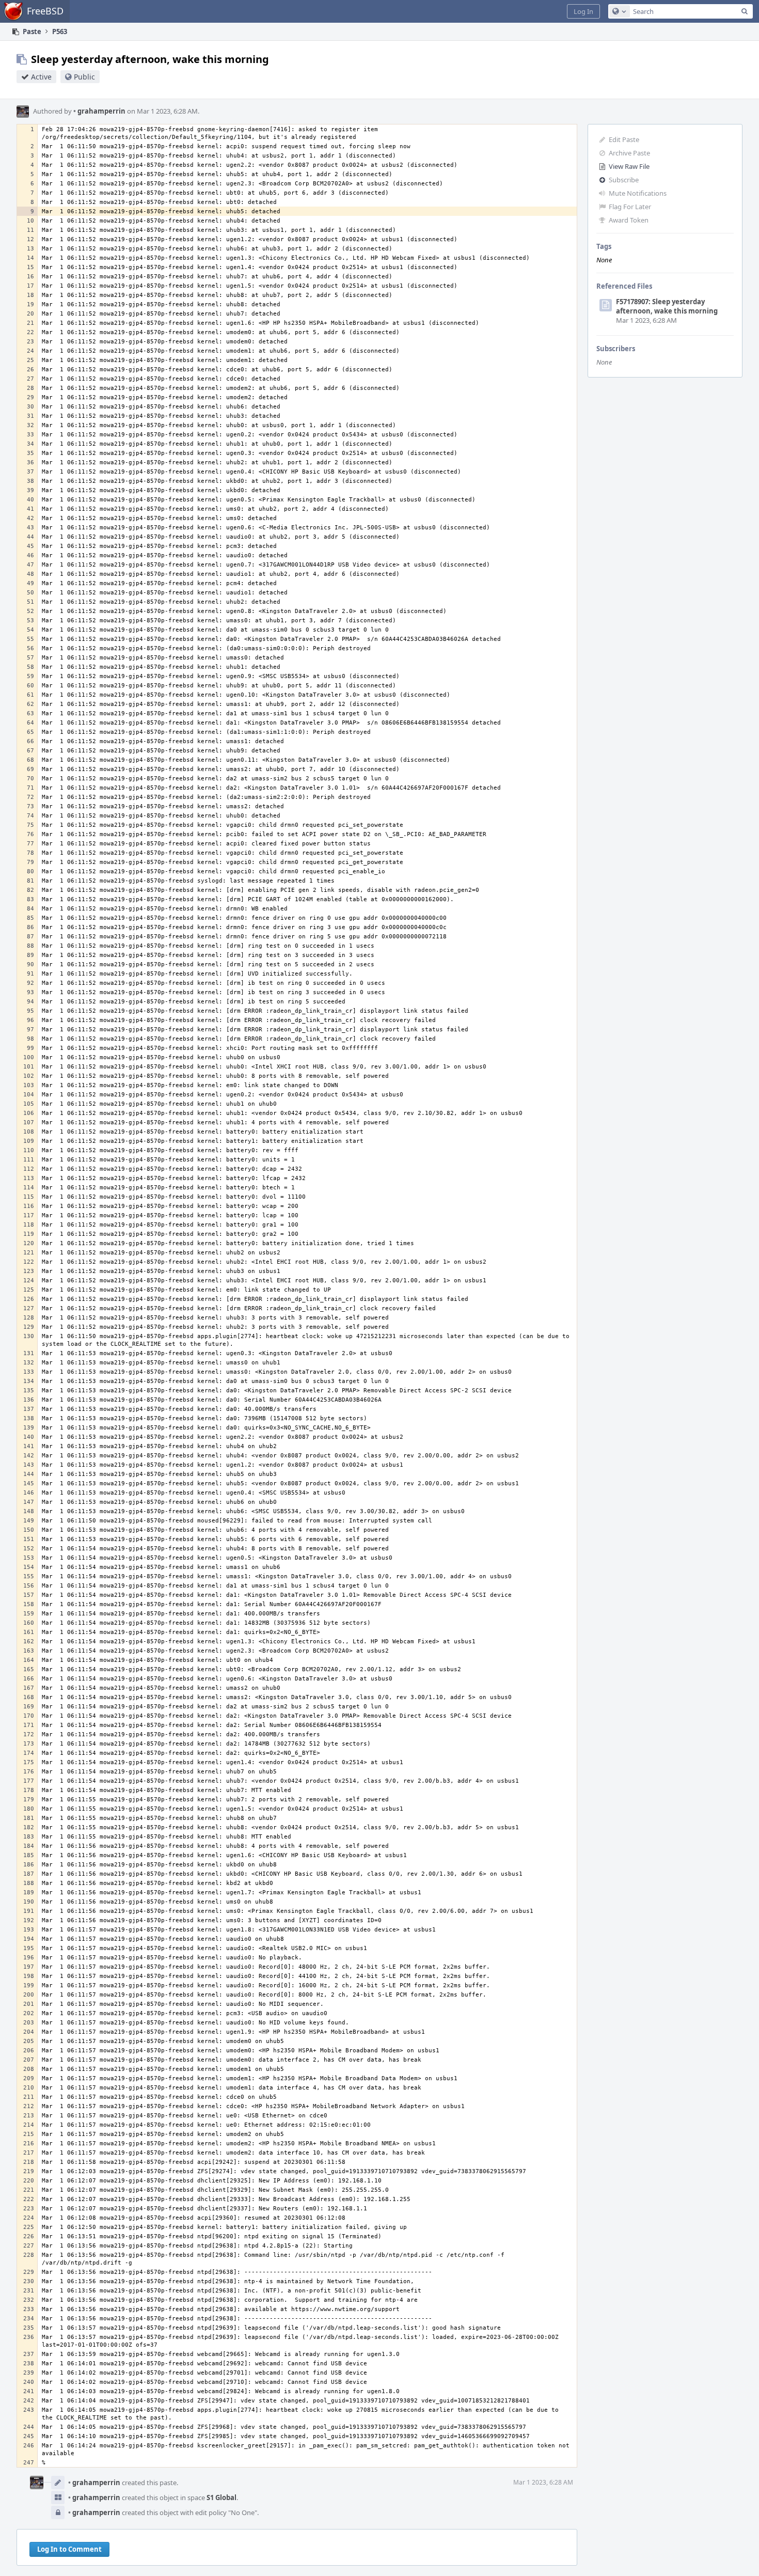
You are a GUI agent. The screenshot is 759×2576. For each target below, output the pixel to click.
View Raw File (629, 166)
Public (84, 77)
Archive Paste (629, 153)
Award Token (629, 220)
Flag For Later (630, 207)
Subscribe (624, 180)
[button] (583, 11)
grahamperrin (99, 111)
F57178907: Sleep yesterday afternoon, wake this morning (667, 306)
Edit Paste (624, 139)
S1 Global (222, 2498)
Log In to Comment (69, 2549)
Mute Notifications (638, 193)
